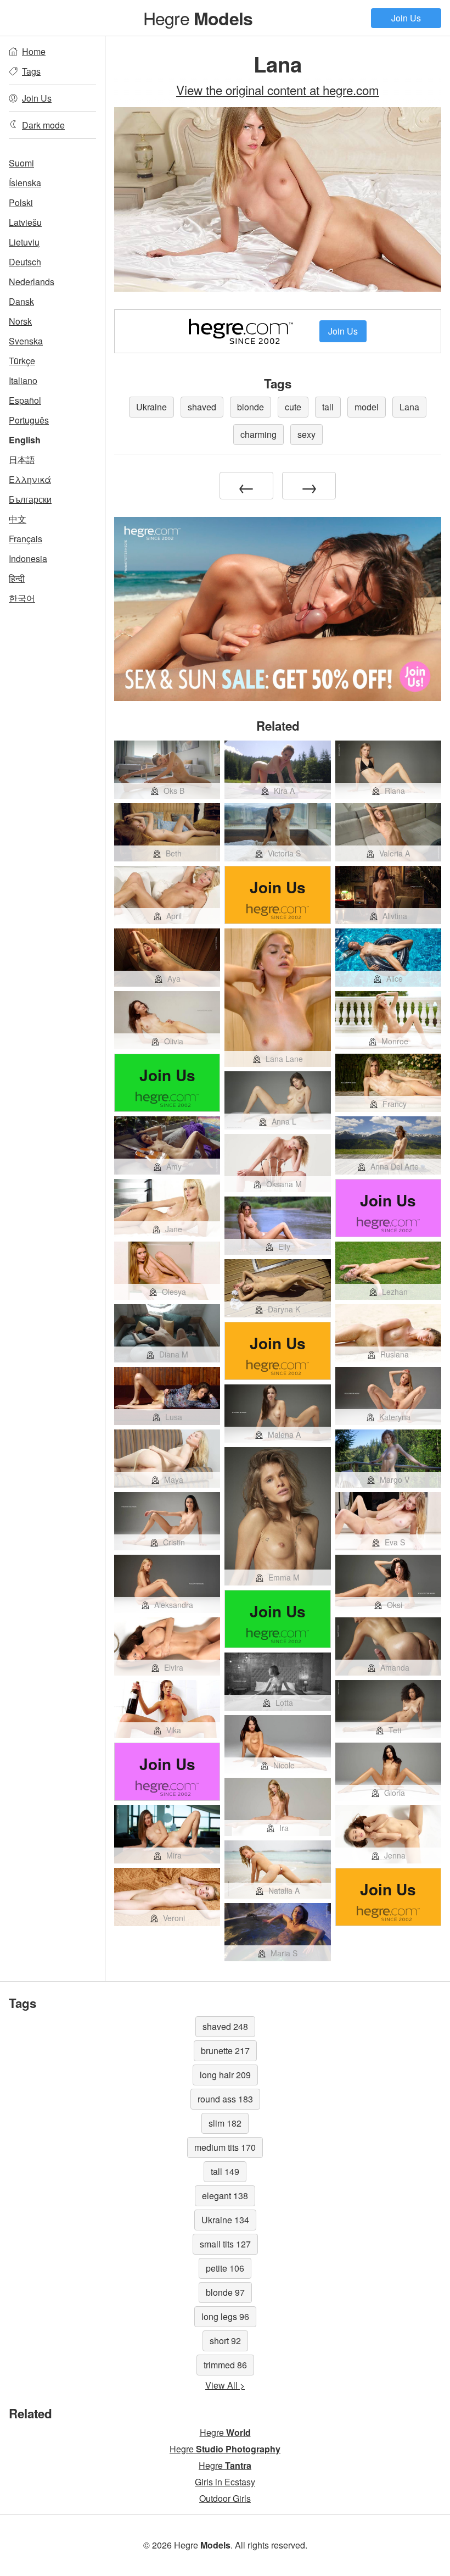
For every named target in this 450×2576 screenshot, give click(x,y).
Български (30, 499)
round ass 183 (225, 2099)
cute (293, 407)
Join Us (406, 18)
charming (258, 434)
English (25, 440)
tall (328, 407)
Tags (31, 71)
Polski (21, 202)
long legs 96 (225, 2316)
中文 (18, 519)
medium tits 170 (225, 2147)
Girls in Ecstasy (225, 2482)
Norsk (20, 321)
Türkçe (22, 361)
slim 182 (225, 2123)
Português (29, 420)
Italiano (23, 380)
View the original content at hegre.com (278, 90)
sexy (306, 434)
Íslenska (25, 183)
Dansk (21, 301)
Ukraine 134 (225, 2220)
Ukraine (151, 407)
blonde (251, 407)
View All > (225, 2385)
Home (34, 51)
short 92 (225, 2341)
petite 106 (225, 2268)
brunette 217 (225, 2051)
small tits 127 (225, 2244)
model (367, 407)
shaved (202, 407)
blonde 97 (225, 2292)
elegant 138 (225, 2196)
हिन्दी (17, 578)
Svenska (26, 341)
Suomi (21, 163)
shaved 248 (225, 2026)
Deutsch (25, 262)
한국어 (22, 598)
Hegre (198, 18)
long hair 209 (225, 2075)
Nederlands (32, 282)
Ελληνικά (30, 479)
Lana (409, 407)
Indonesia (28, 558)
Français (26, 539)
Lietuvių (24, 242)
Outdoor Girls (225, 2498)
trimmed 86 (225, 2365)
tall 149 (225, 2171)
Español (25, 400)
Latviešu (25, 222)
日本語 (22, 460)
